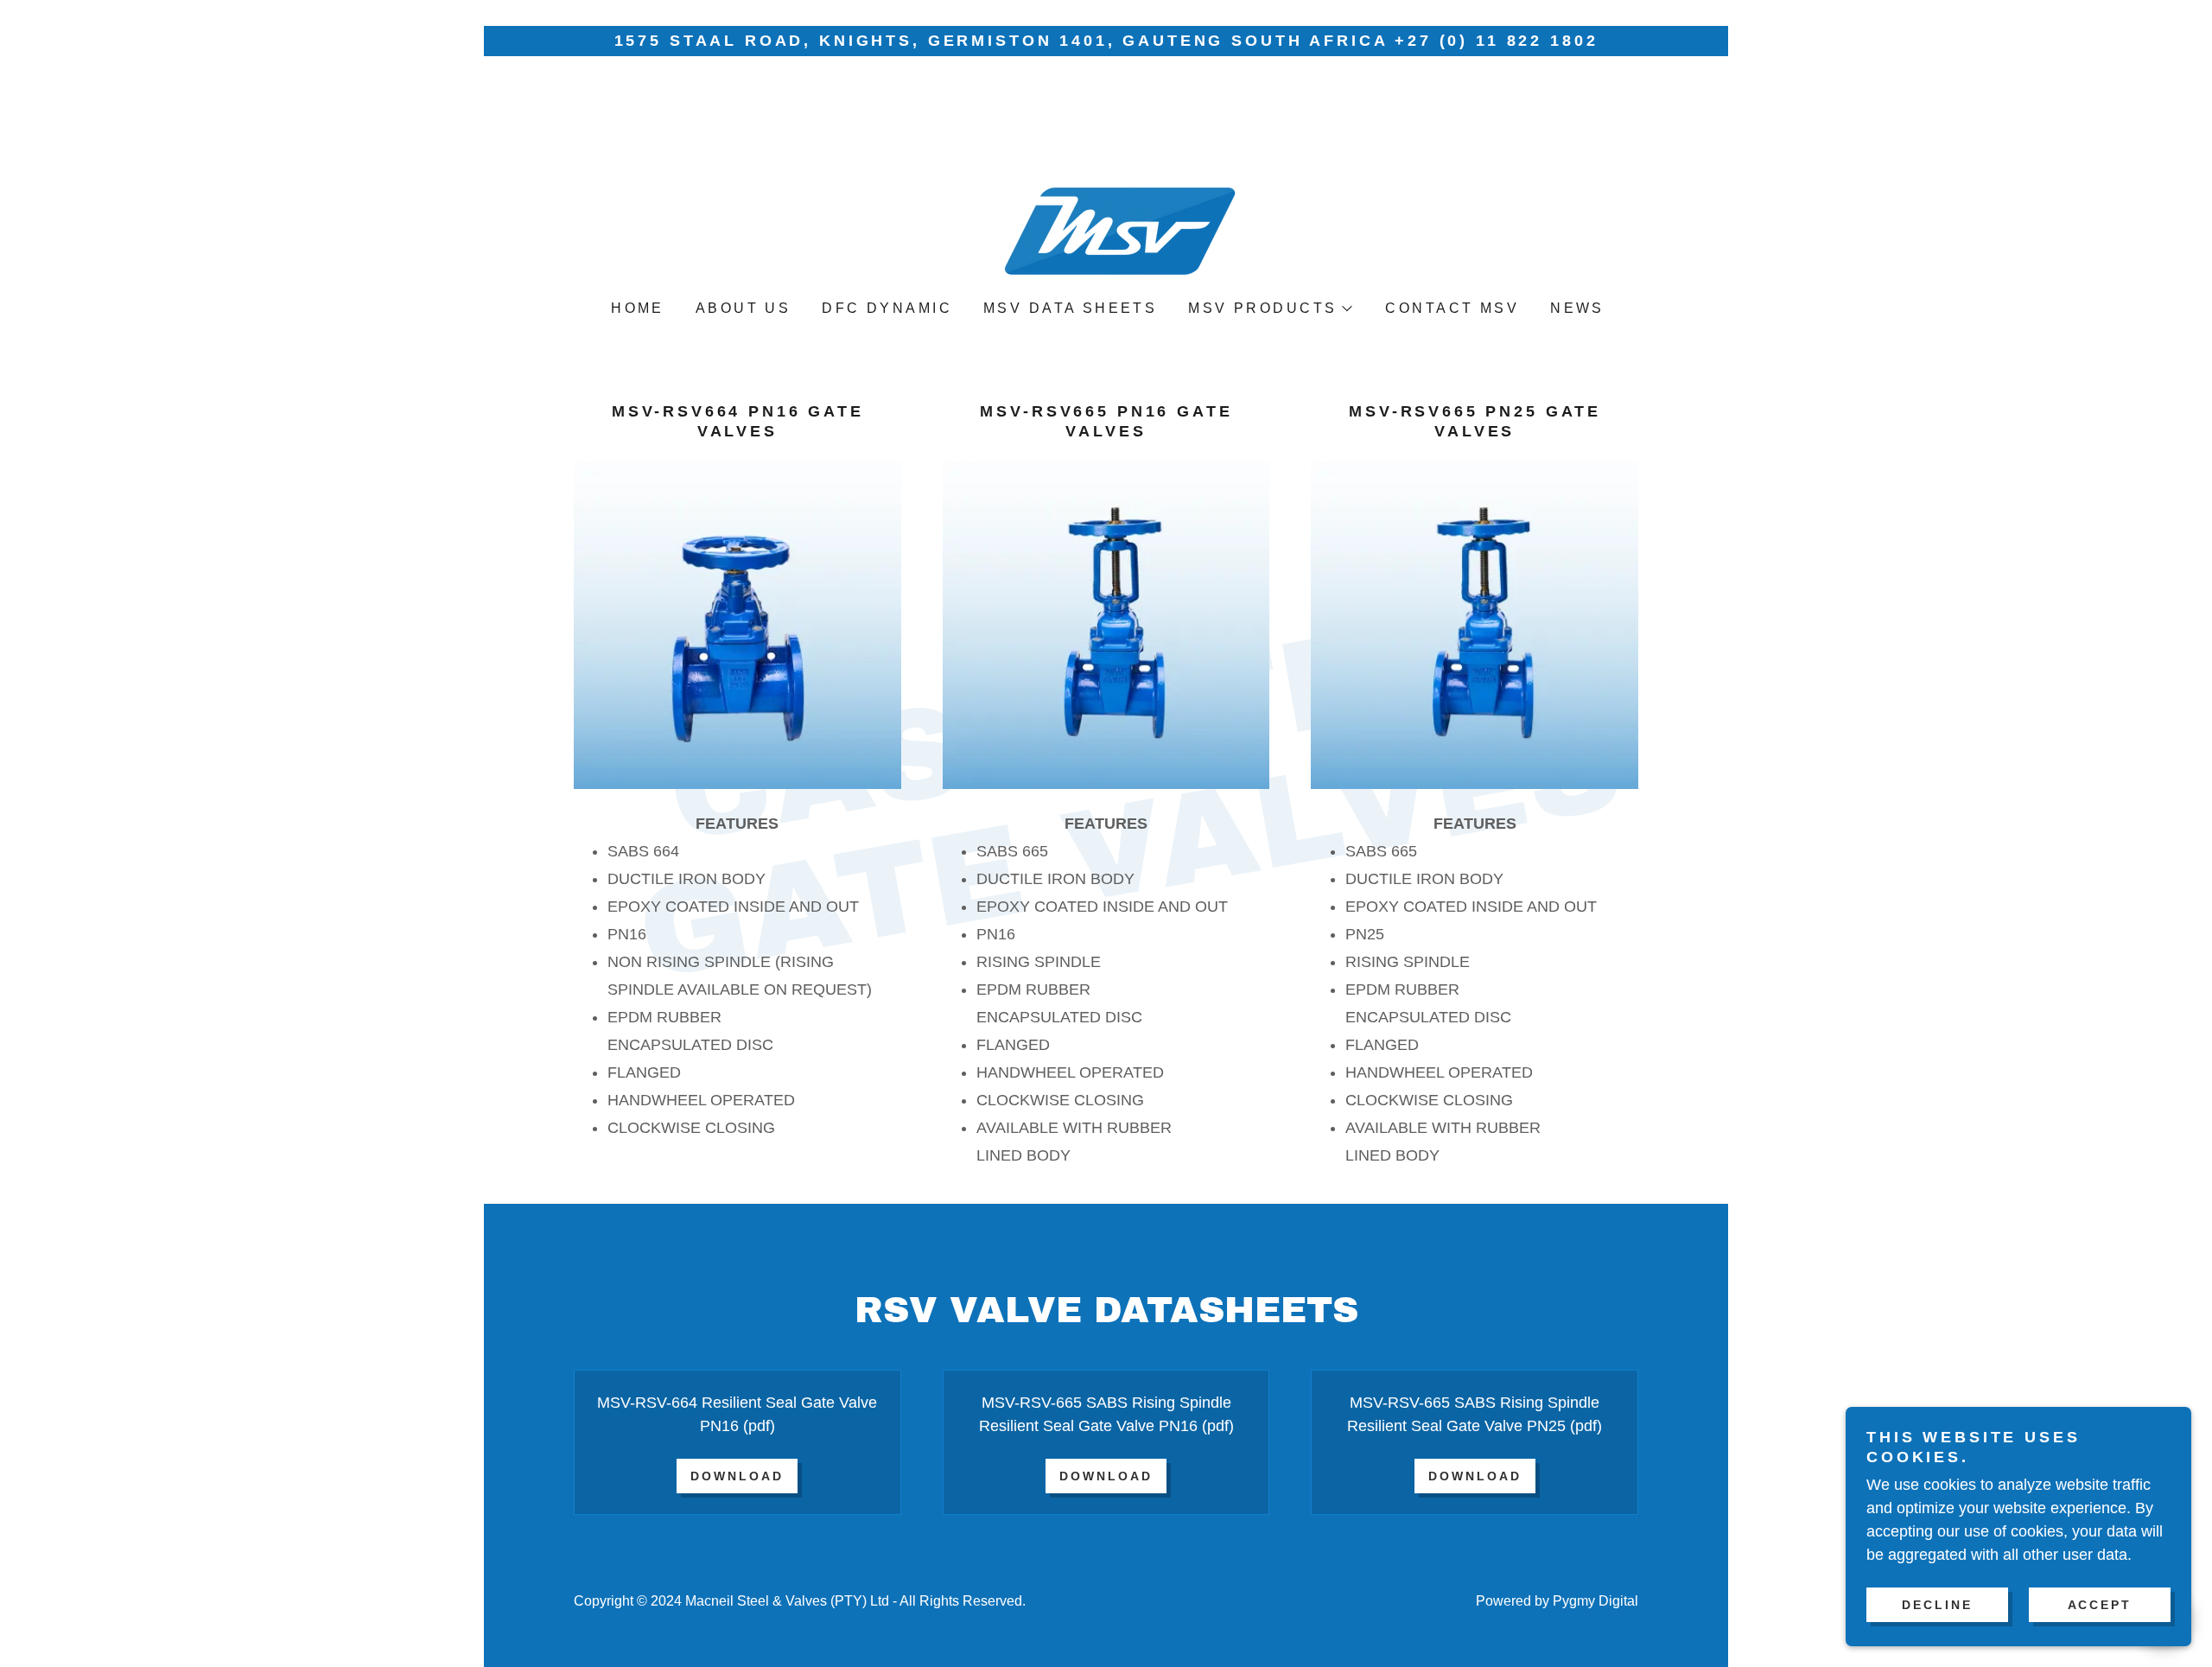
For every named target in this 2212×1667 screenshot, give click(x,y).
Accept (2100, 1605)
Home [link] (638, 308)
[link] (1106, 190)
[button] (1269, 309)
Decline (1937, 1605)
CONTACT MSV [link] (1452, 308)
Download (737, 1476)
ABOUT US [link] (743, 308)
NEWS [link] (1577, 308)
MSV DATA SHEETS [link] (1070, 308)
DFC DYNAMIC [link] (887, 308)
